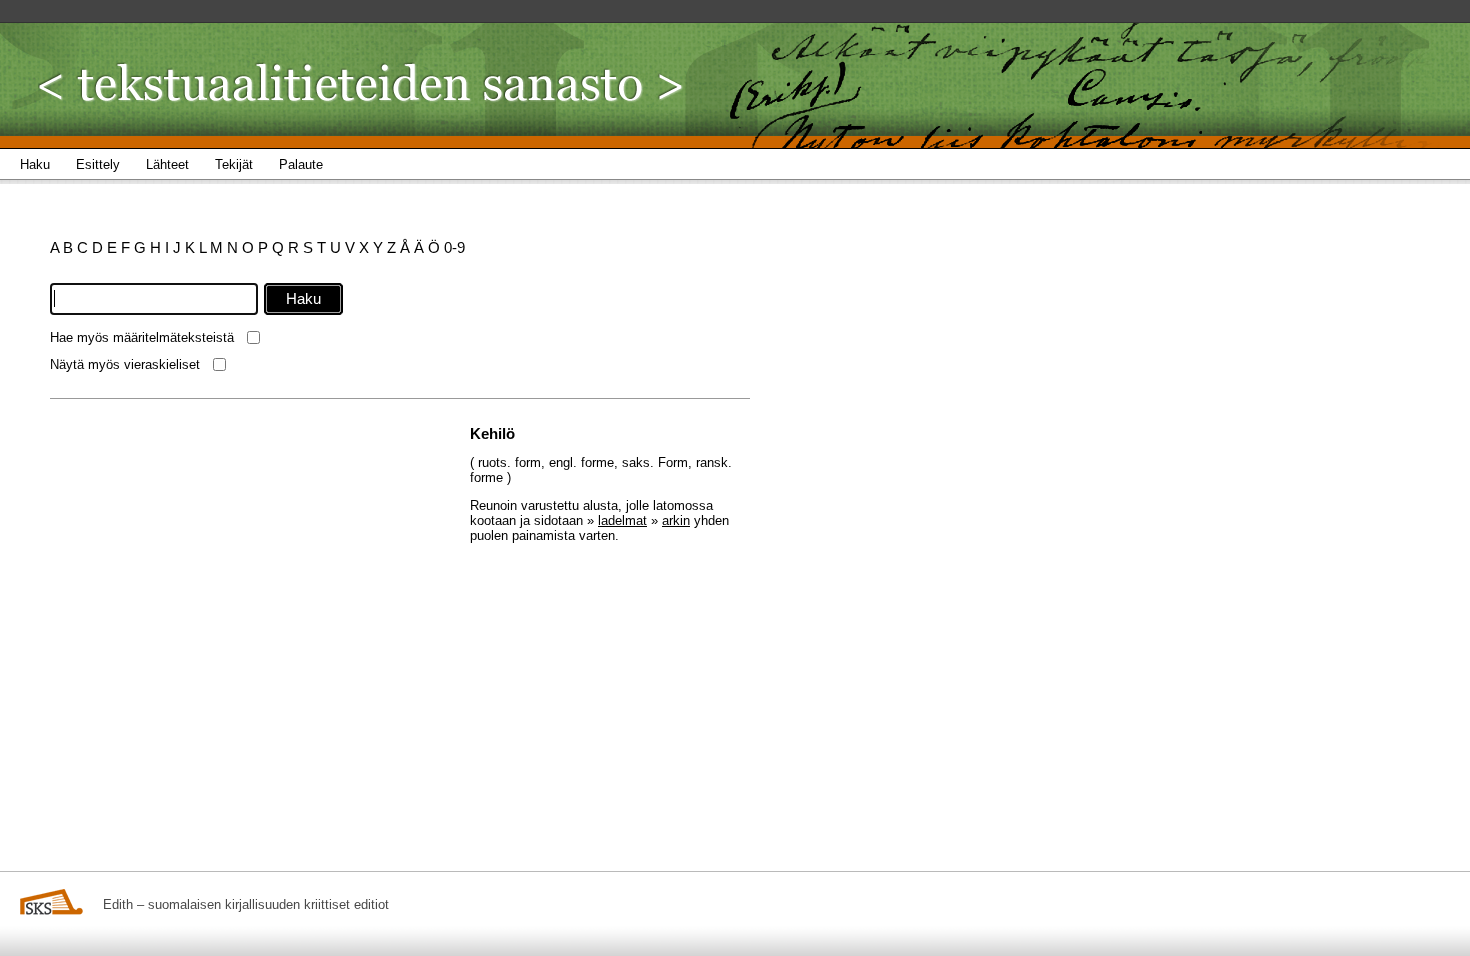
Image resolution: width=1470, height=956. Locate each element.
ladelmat (622, 520)
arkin (676, 520)
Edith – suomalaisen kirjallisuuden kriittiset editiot (246, 904)
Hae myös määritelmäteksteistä (142, 337)
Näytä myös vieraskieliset (125, 364)
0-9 (454, 247)
